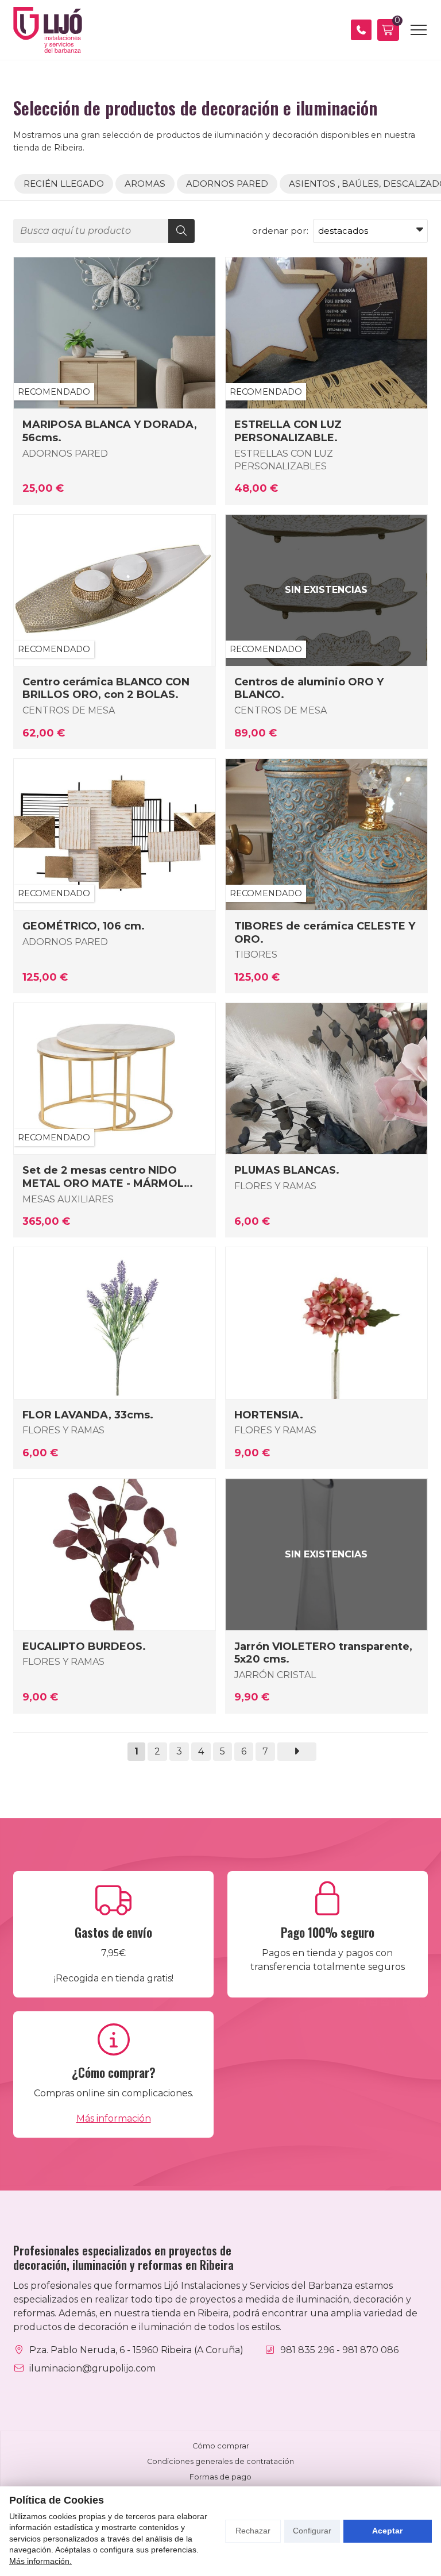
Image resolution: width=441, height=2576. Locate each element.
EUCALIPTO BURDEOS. (84, 1646)
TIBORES (256, 955)
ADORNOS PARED (65, 454)
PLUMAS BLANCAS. (287, 1170)
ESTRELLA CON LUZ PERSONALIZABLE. (288, 431)
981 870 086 (370, 2350)
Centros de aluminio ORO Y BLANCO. (309, 688)
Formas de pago (220, 2477)
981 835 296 (307, 2350)
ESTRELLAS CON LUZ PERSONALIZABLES (284, 460)
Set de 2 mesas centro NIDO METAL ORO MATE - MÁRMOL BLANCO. (103, 1177)
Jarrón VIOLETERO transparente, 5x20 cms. (323, 1653)
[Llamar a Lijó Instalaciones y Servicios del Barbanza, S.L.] (361, 30)
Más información (114, 2118)
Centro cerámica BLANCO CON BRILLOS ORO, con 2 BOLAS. (106, 688)
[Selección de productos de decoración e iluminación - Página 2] (297, 1752)
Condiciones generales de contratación (220, 2461)
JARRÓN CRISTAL (275, 1675)
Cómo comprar (221, 2446)
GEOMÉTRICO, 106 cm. (84, 926)
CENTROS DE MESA (69, 710)
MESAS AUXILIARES (68, 1199)
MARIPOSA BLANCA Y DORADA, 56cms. (110, 431)
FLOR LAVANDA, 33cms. (88, 1415)
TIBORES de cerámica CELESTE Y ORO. (325, 932)
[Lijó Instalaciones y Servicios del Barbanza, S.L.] (48, 30)
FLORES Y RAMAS (275, 1186)
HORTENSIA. (269, 1415)
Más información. (40, 2561)
